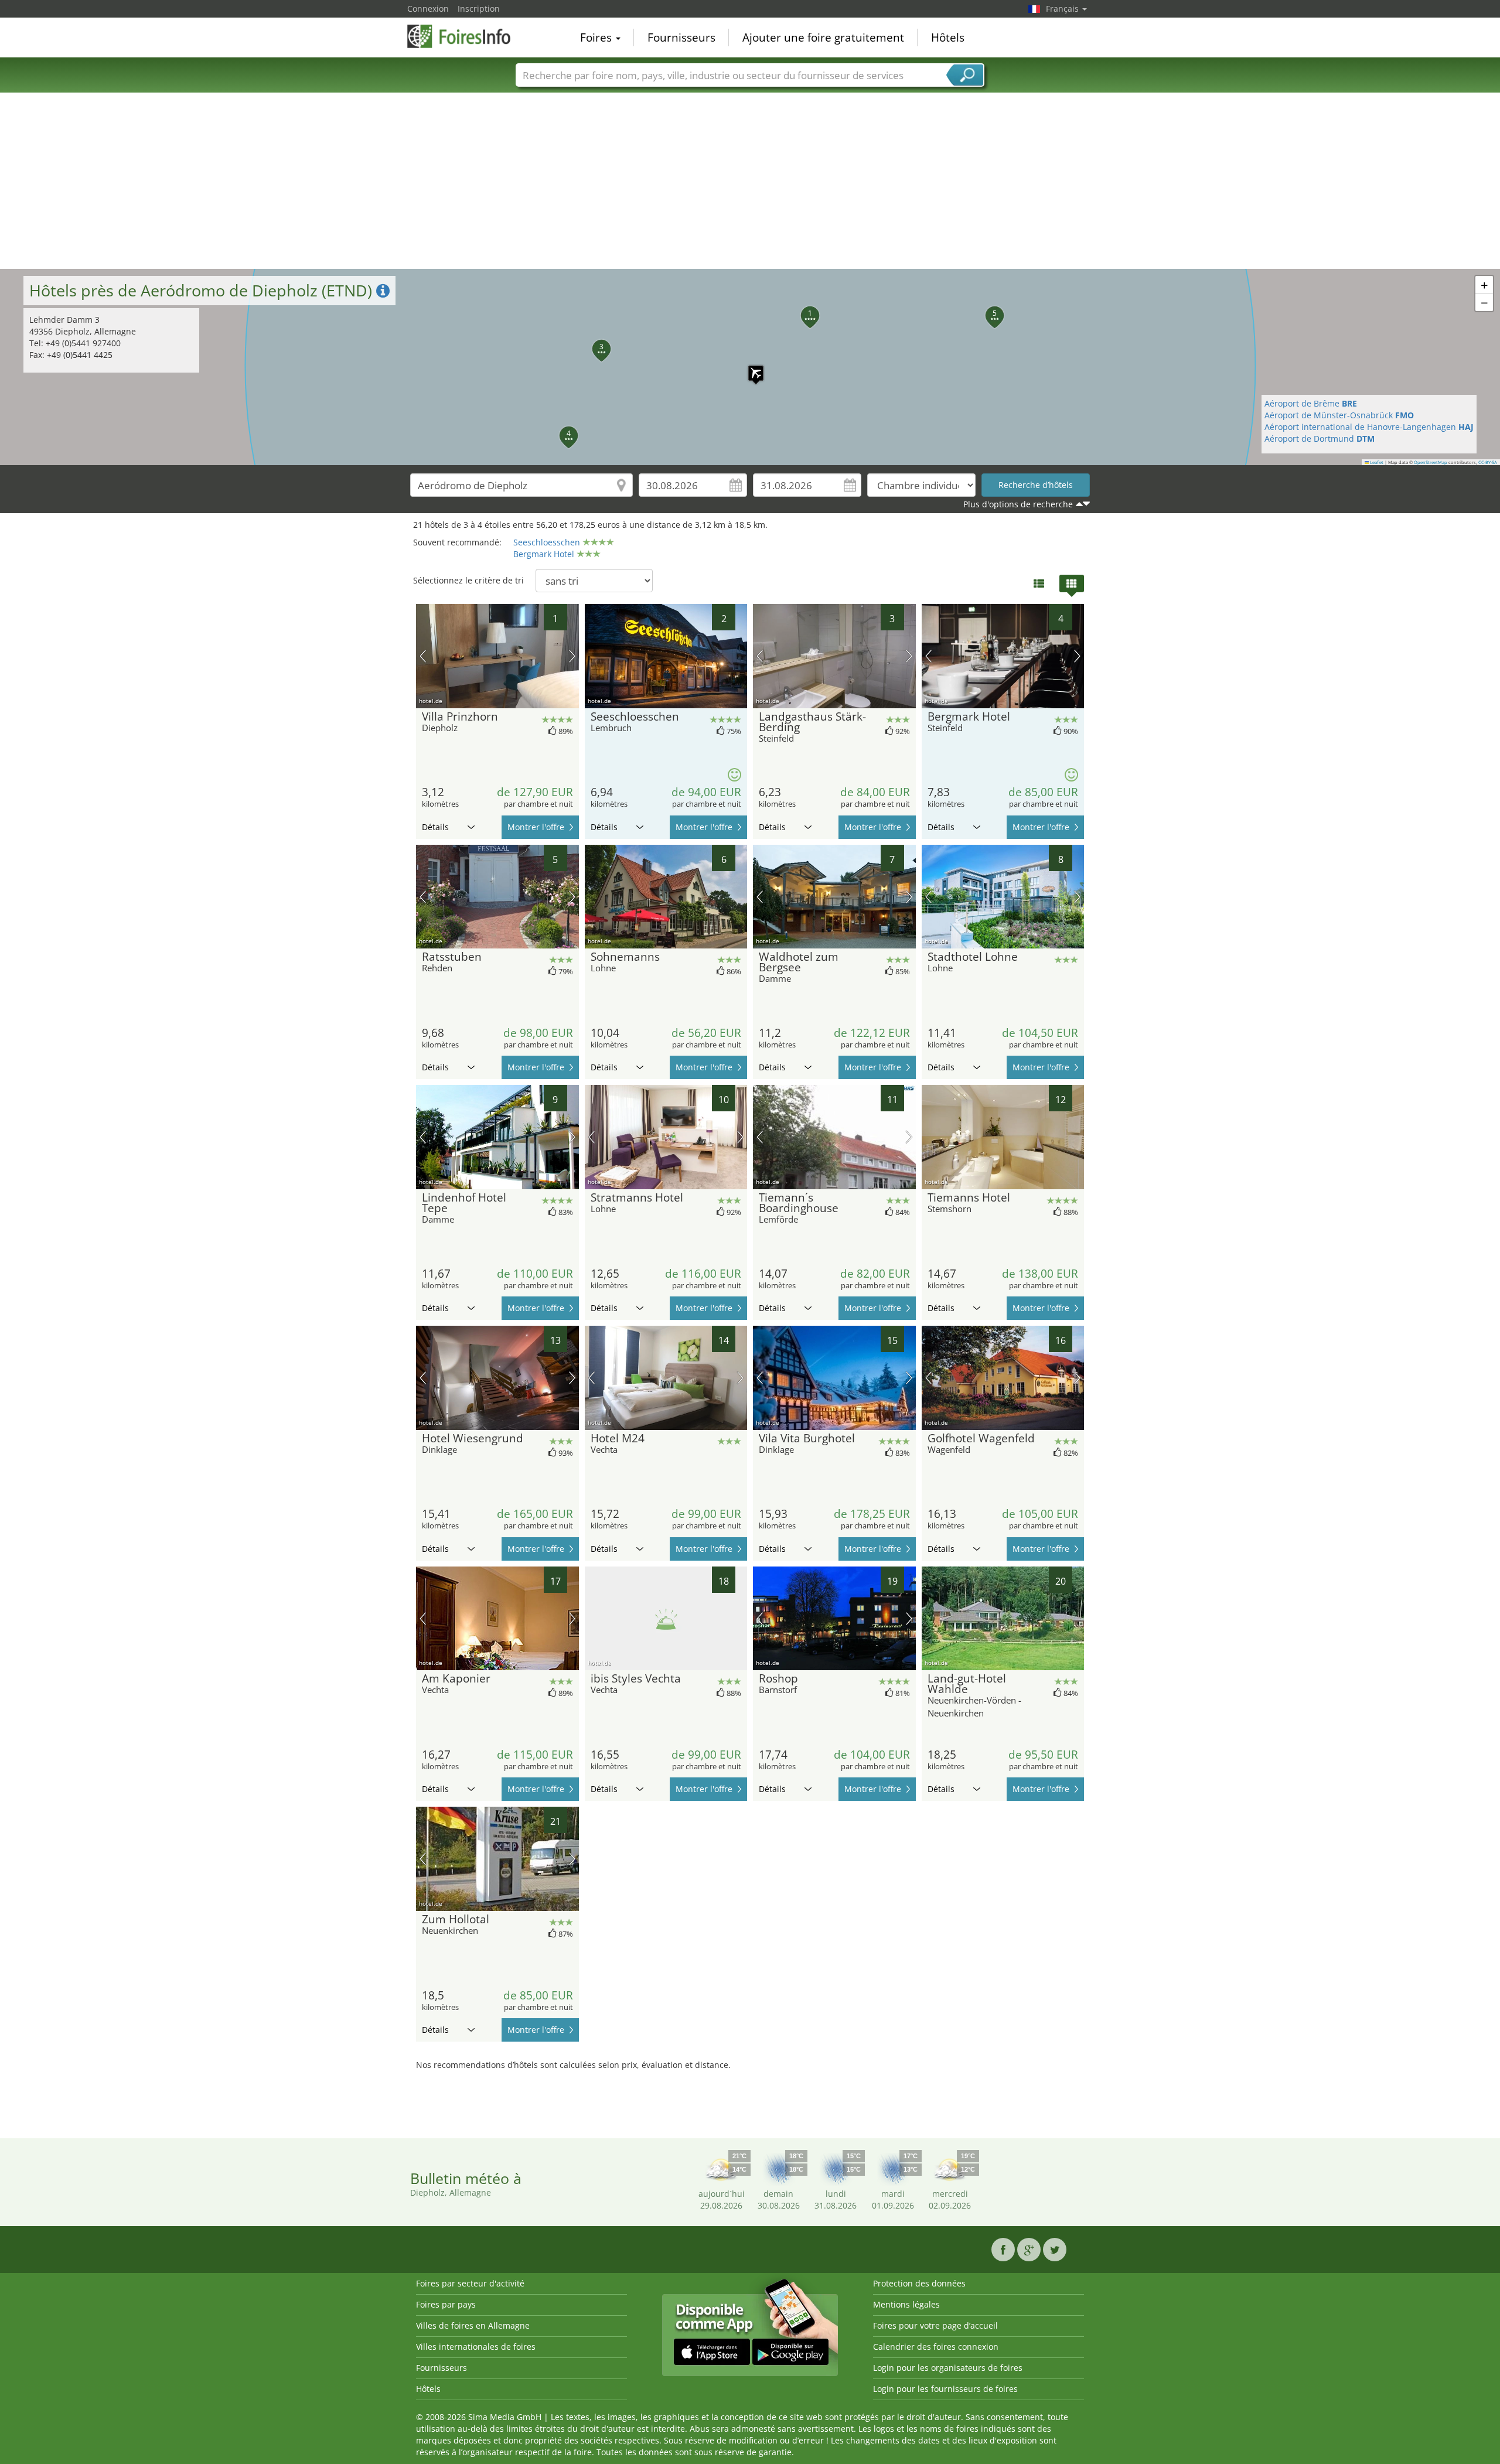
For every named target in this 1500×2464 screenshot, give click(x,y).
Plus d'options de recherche (1018, 504)
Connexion (428, 8)
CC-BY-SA (1488, 462)
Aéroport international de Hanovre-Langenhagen (1369, 427)
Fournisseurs (681, 37)
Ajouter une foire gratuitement (823, 37)
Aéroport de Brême (1311, 403)
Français (1063, 8)
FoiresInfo (466, 36)
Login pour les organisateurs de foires (948, 2368)
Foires (597, 37)
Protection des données (919, 2283)
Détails (435, 827)
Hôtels (948, 37)
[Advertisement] (750, 181)
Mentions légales (906, 2304)
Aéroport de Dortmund (1320, 438)
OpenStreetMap (1431, 462)
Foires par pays (446, 2304)
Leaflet (1376, 462)
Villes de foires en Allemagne (473, 2325)
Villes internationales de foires (476, 2347)
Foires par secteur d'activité (470, 2283)
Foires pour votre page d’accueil (935, 2325)
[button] (750, 367)
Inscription (479, 8)
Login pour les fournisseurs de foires (945, 2389)
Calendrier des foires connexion (936, 2347)
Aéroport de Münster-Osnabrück (1339, 415)
